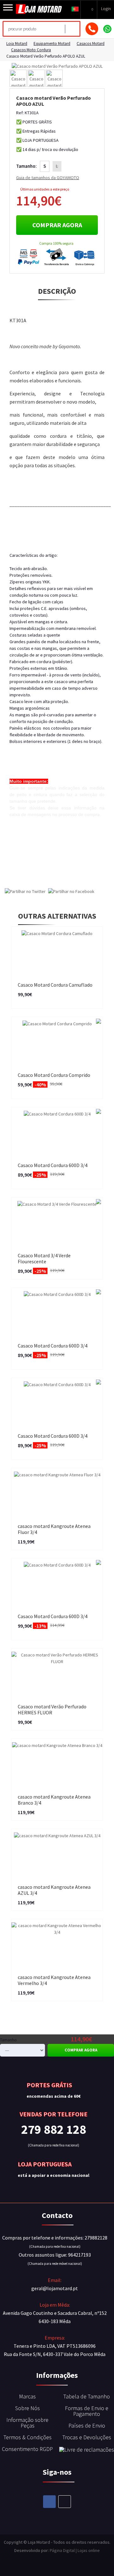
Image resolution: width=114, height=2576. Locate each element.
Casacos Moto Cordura (31, 50)
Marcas (27, 2396)
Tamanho (8, 2040)
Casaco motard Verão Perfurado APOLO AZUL (46, 56)
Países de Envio (87, 2425)
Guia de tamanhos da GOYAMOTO (48, 178)
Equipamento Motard (52, 44)
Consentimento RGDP (27, 2449)
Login (106, 9)
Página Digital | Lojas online (75, 2550)
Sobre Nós (28, 2408)
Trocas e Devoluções (87, 2437)
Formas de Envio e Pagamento (87, 2411)
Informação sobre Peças (27, 2423)
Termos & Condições (28, 2437)
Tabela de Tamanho (87, 2396)
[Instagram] (65, 2502)
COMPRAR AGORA (57, 225)
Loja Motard (17, 44)
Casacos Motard (91, 44)
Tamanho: (26, 166)
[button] (75, 9)
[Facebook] (49, 2502)
